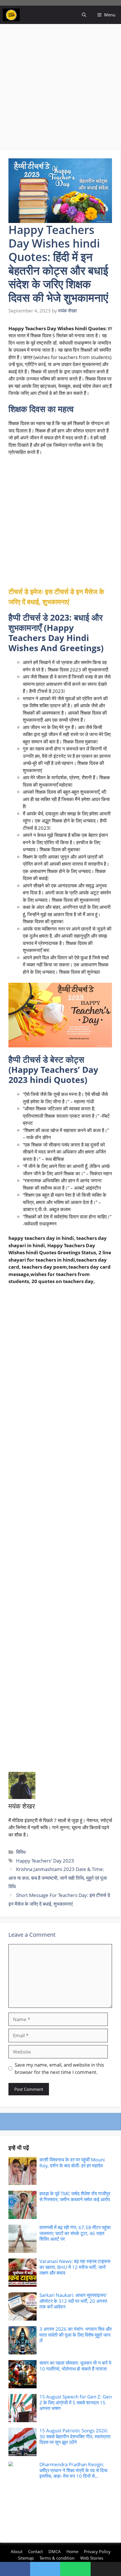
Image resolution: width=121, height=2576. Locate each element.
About (17, 2551)
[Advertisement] (60, 87)
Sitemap (26, 2558)
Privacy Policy (97, 2551)
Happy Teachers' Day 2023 (45, 1861)
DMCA (55, 2551)
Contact (35, 2551)
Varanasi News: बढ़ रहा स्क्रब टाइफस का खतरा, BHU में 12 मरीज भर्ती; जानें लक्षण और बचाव (75, 2267)
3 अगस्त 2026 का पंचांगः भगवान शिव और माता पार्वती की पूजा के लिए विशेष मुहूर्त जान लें (76, 2335)
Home (72, 2551)
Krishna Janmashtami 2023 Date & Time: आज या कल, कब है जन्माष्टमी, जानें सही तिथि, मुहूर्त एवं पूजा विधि (58, 1878)
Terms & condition (57, 2558)
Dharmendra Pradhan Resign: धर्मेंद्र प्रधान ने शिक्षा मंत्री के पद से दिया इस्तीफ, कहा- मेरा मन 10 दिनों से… (73, 2470)
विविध (21, 1852)
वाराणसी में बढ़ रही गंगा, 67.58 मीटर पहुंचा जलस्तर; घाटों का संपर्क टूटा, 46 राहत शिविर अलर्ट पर (75, 2233)
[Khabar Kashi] (11, 15)
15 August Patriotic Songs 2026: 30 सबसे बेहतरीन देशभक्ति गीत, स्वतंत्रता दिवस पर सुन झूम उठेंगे (75, 2436)
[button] (84, 15)
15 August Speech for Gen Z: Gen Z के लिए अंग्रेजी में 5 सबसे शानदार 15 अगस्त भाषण (76, 2402)
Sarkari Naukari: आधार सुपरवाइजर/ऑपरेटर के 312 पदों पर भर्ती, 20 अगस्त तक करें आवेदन (73, 2301)
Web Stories (92, 2558)
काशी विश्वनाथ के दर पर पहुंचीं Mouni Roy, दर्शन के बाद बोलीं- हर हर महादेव (72, 2162)
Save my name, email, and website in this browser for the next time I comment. (59, 2068)
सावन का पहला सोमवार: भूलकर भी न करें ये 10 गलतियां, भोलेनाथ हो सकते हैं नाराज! (75, 2366)
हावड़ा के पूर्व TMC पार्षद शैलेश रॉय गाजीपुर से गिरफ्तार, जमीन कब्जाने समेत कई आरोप (75, 2196)
